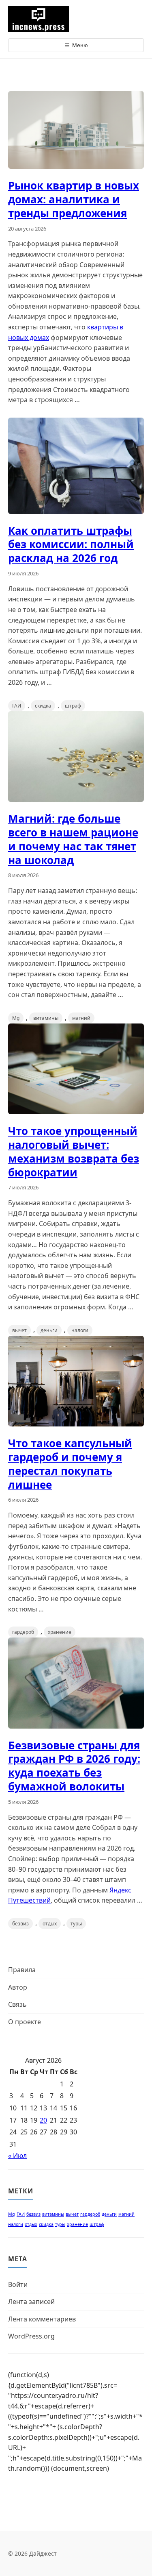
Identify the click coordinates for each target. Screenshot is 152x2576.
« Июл (17, 2156)
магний (81, 1018)
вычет (19, 1330)
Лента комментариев (42, 2319)
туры (76, 1924)
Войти (18, 2284)
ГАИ (17, 706)
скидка (43, 706)
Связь (17, 2004)
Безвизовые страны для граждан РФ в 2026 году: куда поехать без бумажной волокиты (74, 1766)
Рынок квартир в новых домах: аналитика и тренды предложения (74, 199)
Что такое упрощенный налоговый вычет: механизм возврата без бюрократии (74, 1151)
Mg (16, 1018)
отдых (50, 1924)
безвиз (20, 1924)
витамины (46, 1018)
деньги (49, 1330)
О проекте (25, 2022)
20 (43, 2120)
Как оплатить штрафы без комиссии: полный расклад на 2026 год (71, 544)
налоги (80, 1330)
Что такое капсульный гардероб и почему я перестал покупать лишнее (70, 1464)
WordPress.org (31, 2336)
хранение (60, 1632)
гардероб (23, 1632)
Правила (22, 1970)
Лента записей (31, 2302)
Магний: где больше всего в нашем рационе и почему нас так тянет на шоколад (73, 839)
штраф (73, 706)
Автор (18, 1987)
